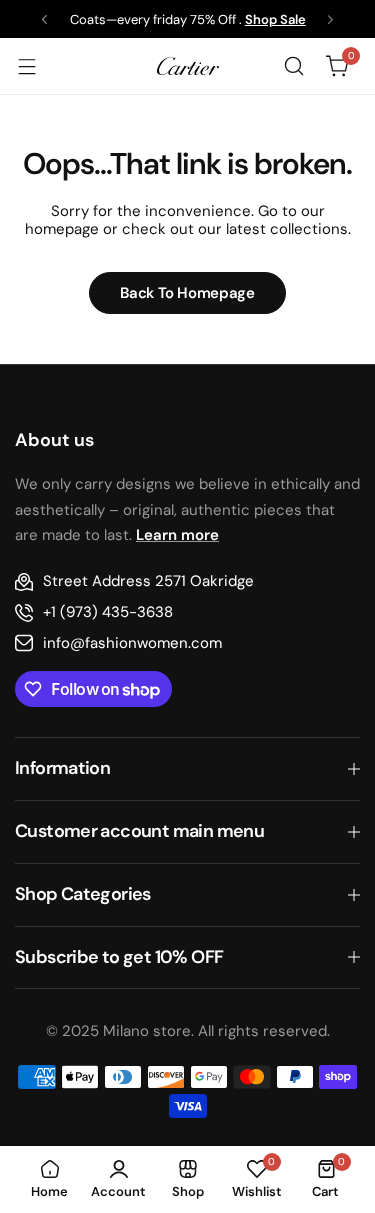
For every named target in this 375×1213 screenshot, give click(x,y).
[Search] (294, 66)
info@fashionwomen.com (132, 643)
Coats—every (110, 19)
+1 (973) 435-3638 (108, 612)
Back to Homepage (187, 293)
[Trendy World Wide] (188, 65)
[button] (44, 19)
